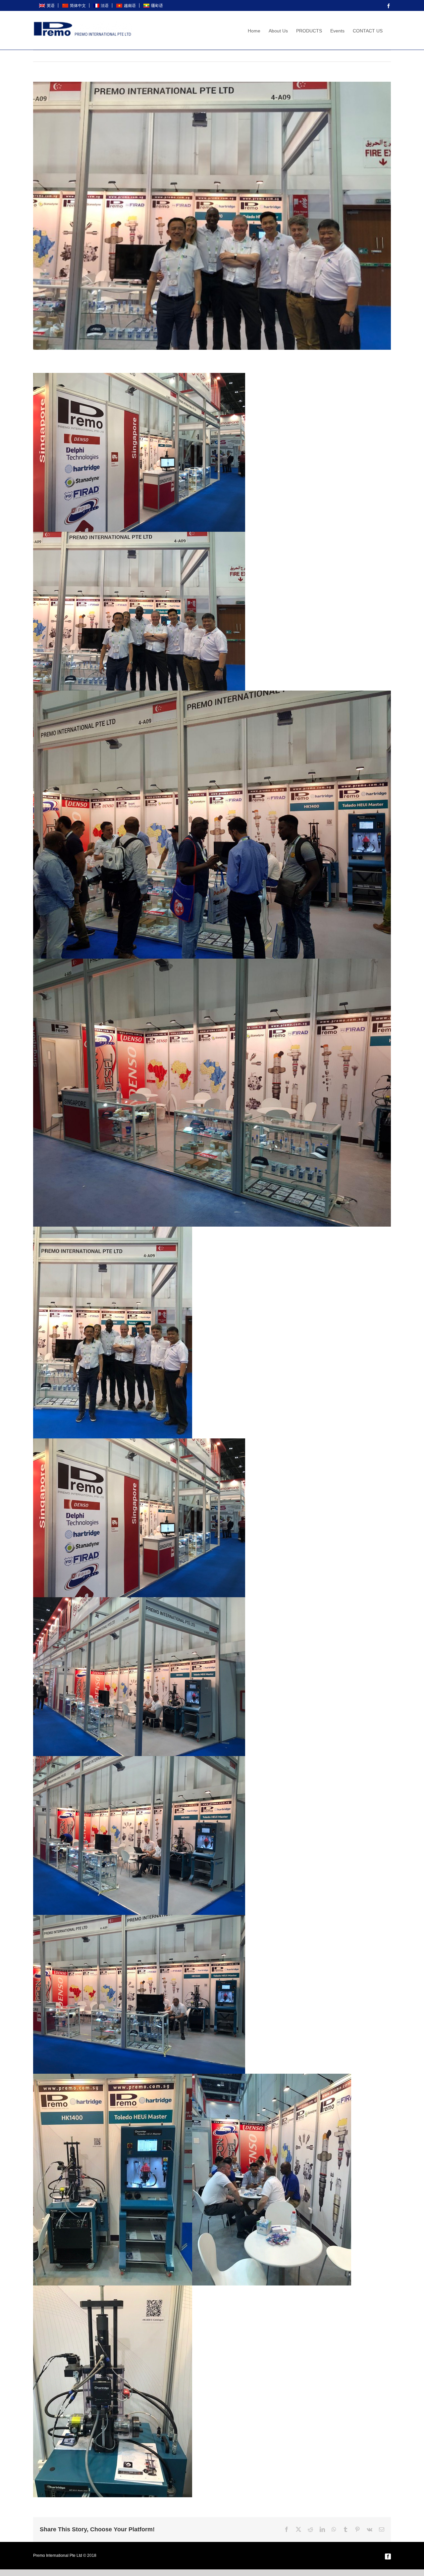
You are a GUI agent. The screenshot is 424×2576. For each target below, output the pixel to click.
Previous (356, 56)
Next (379, 56)
